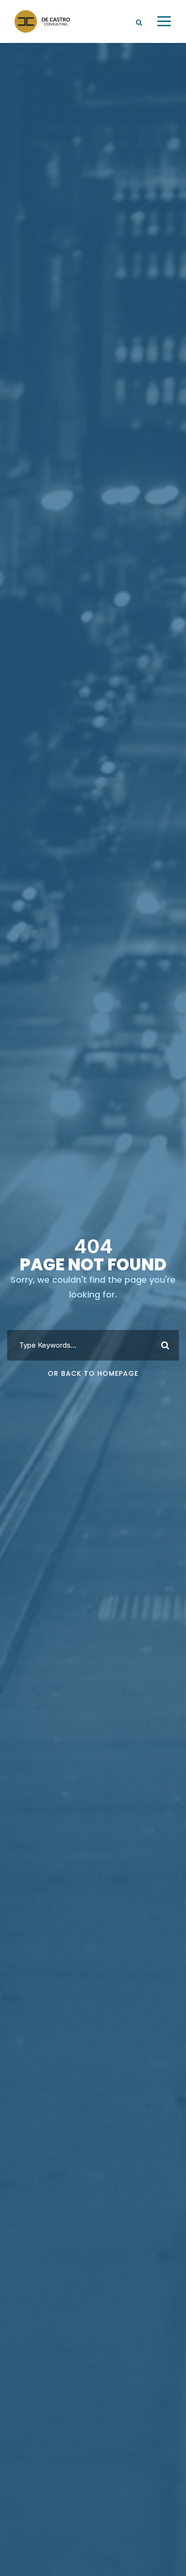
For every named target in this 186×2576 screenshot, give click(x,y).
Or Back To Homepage (93, 1373)
